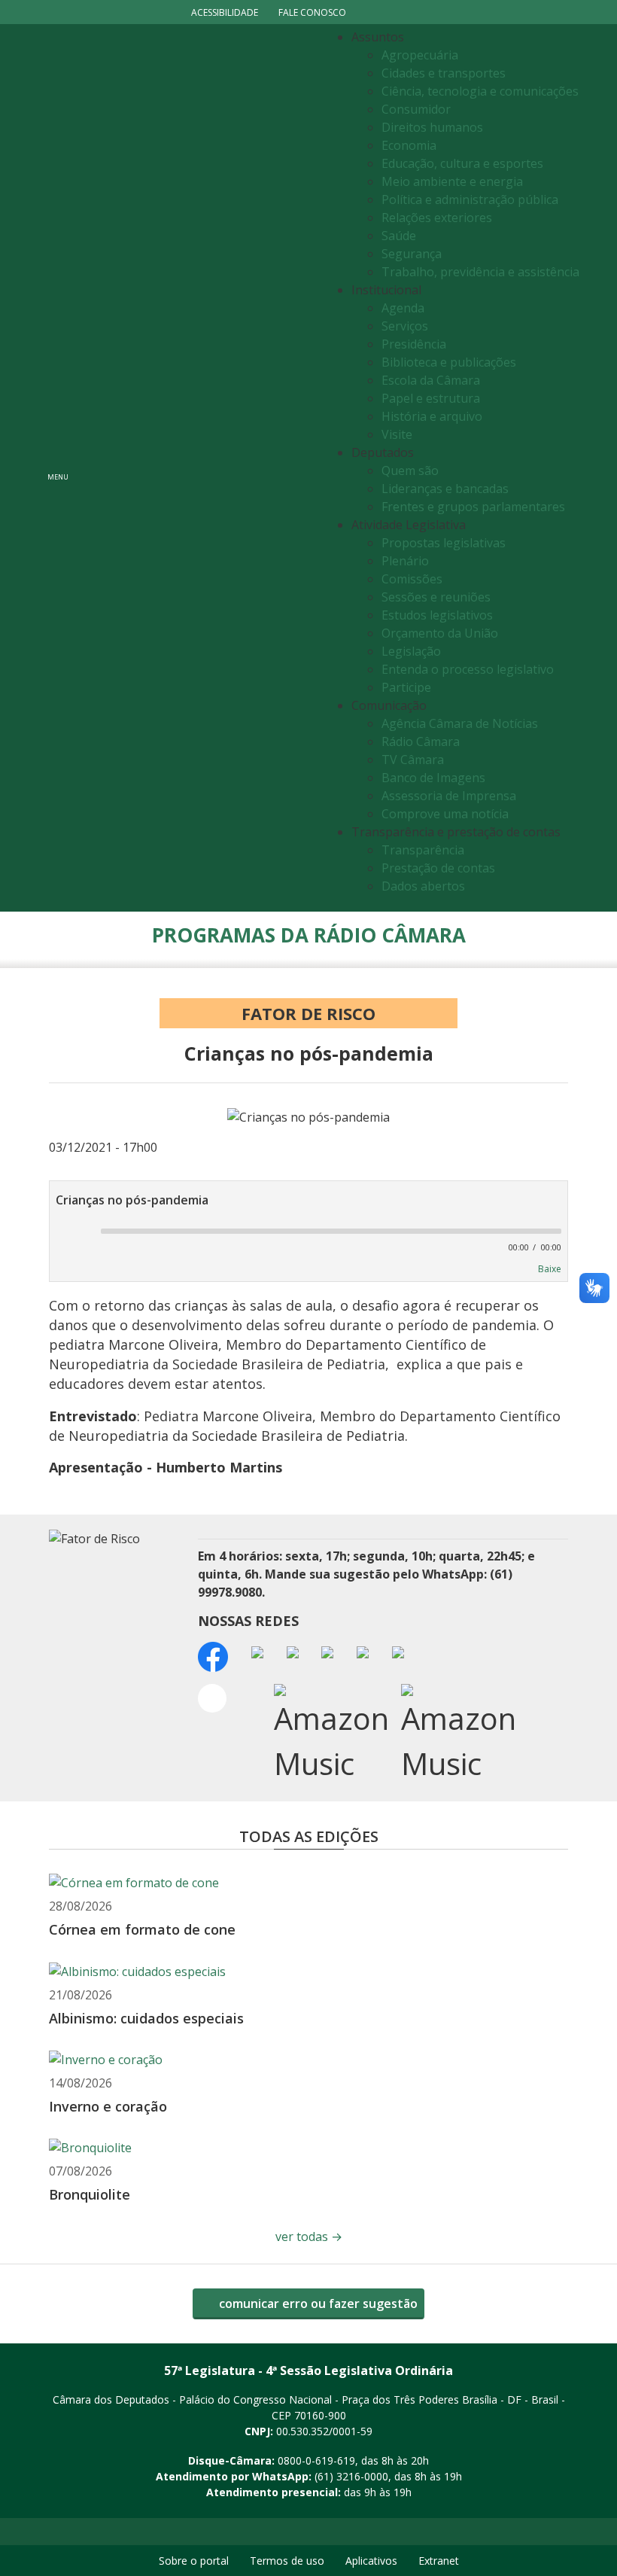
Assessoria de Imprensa (449, 796)
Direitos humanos (432, 127)
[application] (308, 1237)
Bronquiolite (90, 2194)
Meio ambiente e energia (452, 181)
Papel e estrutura (431, 398)
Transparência (423, 850)
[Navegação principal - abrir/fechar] (58, 468)
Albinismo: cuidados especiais (148, 2018)
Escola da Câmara (431, 380)
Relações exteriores (437, 218)
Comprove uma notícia (445, 814)
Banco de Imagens (433, 778)
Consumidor (416, 109)
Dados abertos (423, 886)
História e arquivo (432, 416)
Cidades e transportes (444, 73)
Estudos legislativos (437, 615)
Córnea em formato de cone (142, 1929)
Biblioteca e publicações (449, 362)
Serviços (405, 326)
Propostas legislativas (444, 543)
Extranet (439, 2561)
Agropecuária (420, 55)
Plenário (405, 561)
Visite (397, 434)
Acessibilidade (225, 12)
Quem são (410, 470)
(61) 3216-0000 (351, 2476)
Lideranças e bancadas (445, 489)
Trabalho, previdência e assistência (480, 272)
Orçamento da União (440, 633)
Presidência (414, 344)
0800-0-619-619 (316, 2460)
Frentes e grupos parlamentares (473, 507)
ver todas (309, 2236)
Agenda (403, 308)
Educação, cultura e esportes (462, 163)
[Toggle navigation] (200, 468)
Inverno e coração (108, 2106)
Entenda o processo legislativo (468, 669)
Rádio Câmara (421, 741)
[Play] (68, 1232)
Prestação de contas (438, 868)
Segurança (412, 254)
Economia (409, 145)
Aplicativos (371, 2561)
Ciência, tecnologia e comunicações (480, 91)
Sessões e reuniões (436, 597)
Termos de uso (287, 2561)
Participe (406, 687)
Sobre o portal (194, 2561)
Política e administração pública (470, 199)
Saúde (399, 236)
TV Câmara (413, 760)
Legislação (411, 651)
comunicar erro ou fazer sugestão (317, 2303)
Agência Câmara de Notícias (460, 723)
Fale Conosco (312, 12)
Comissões (412, 579)
